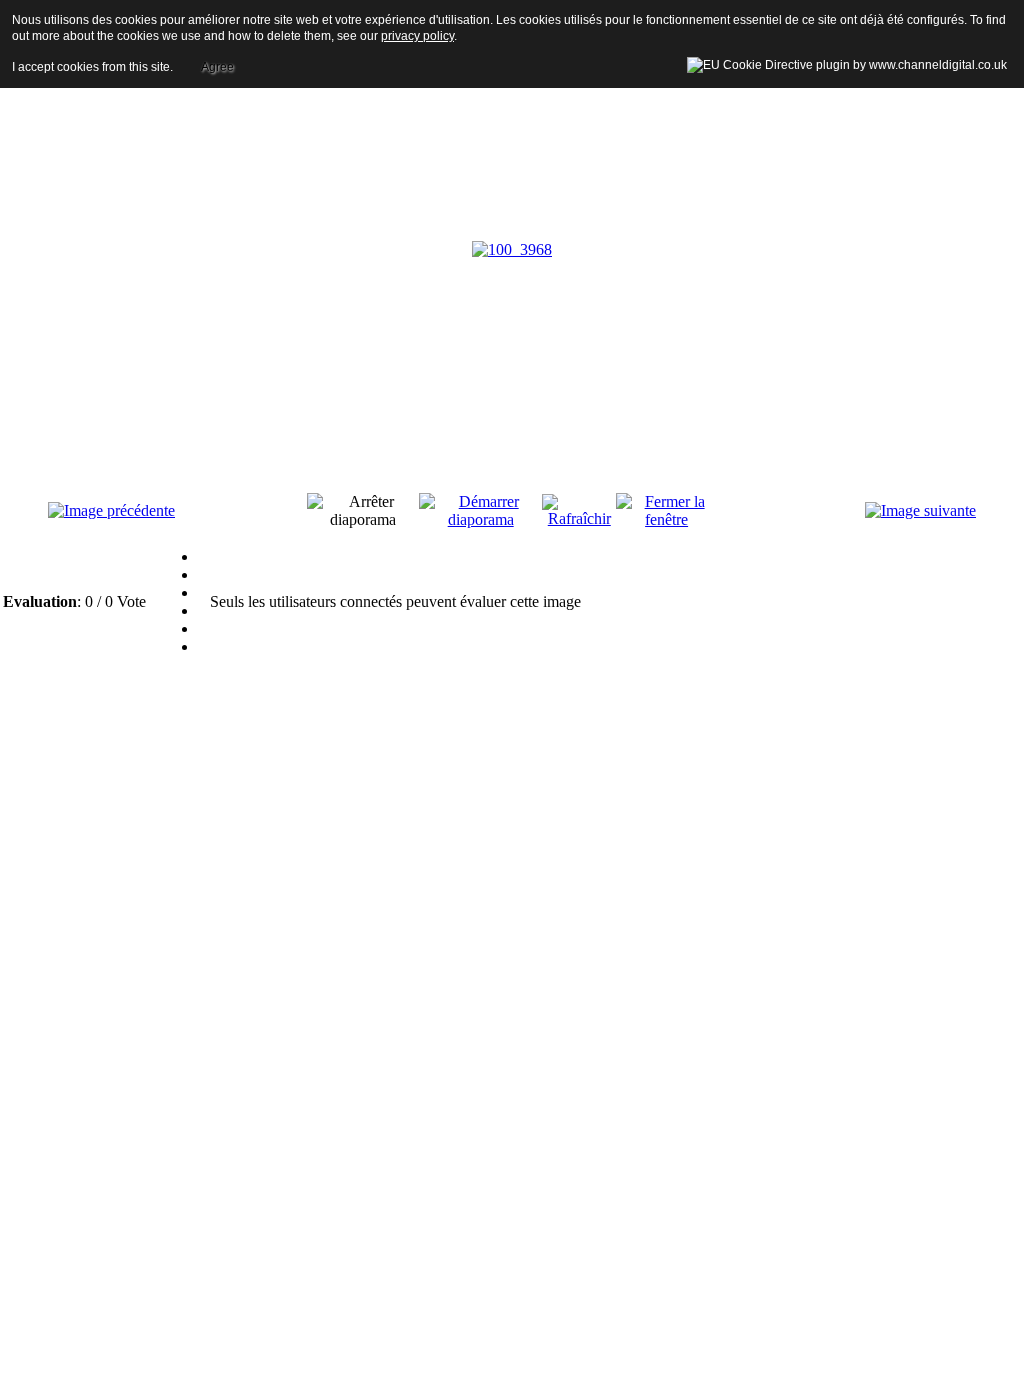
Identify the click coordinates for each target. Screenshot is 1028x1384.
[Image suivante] (920, 510)
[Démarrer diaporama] (480, 519)
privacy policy (417, 36)
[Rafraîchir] (579, 518)
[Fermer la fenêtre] (666, 519)
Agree (217, 67)
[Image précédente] (111, 510)
